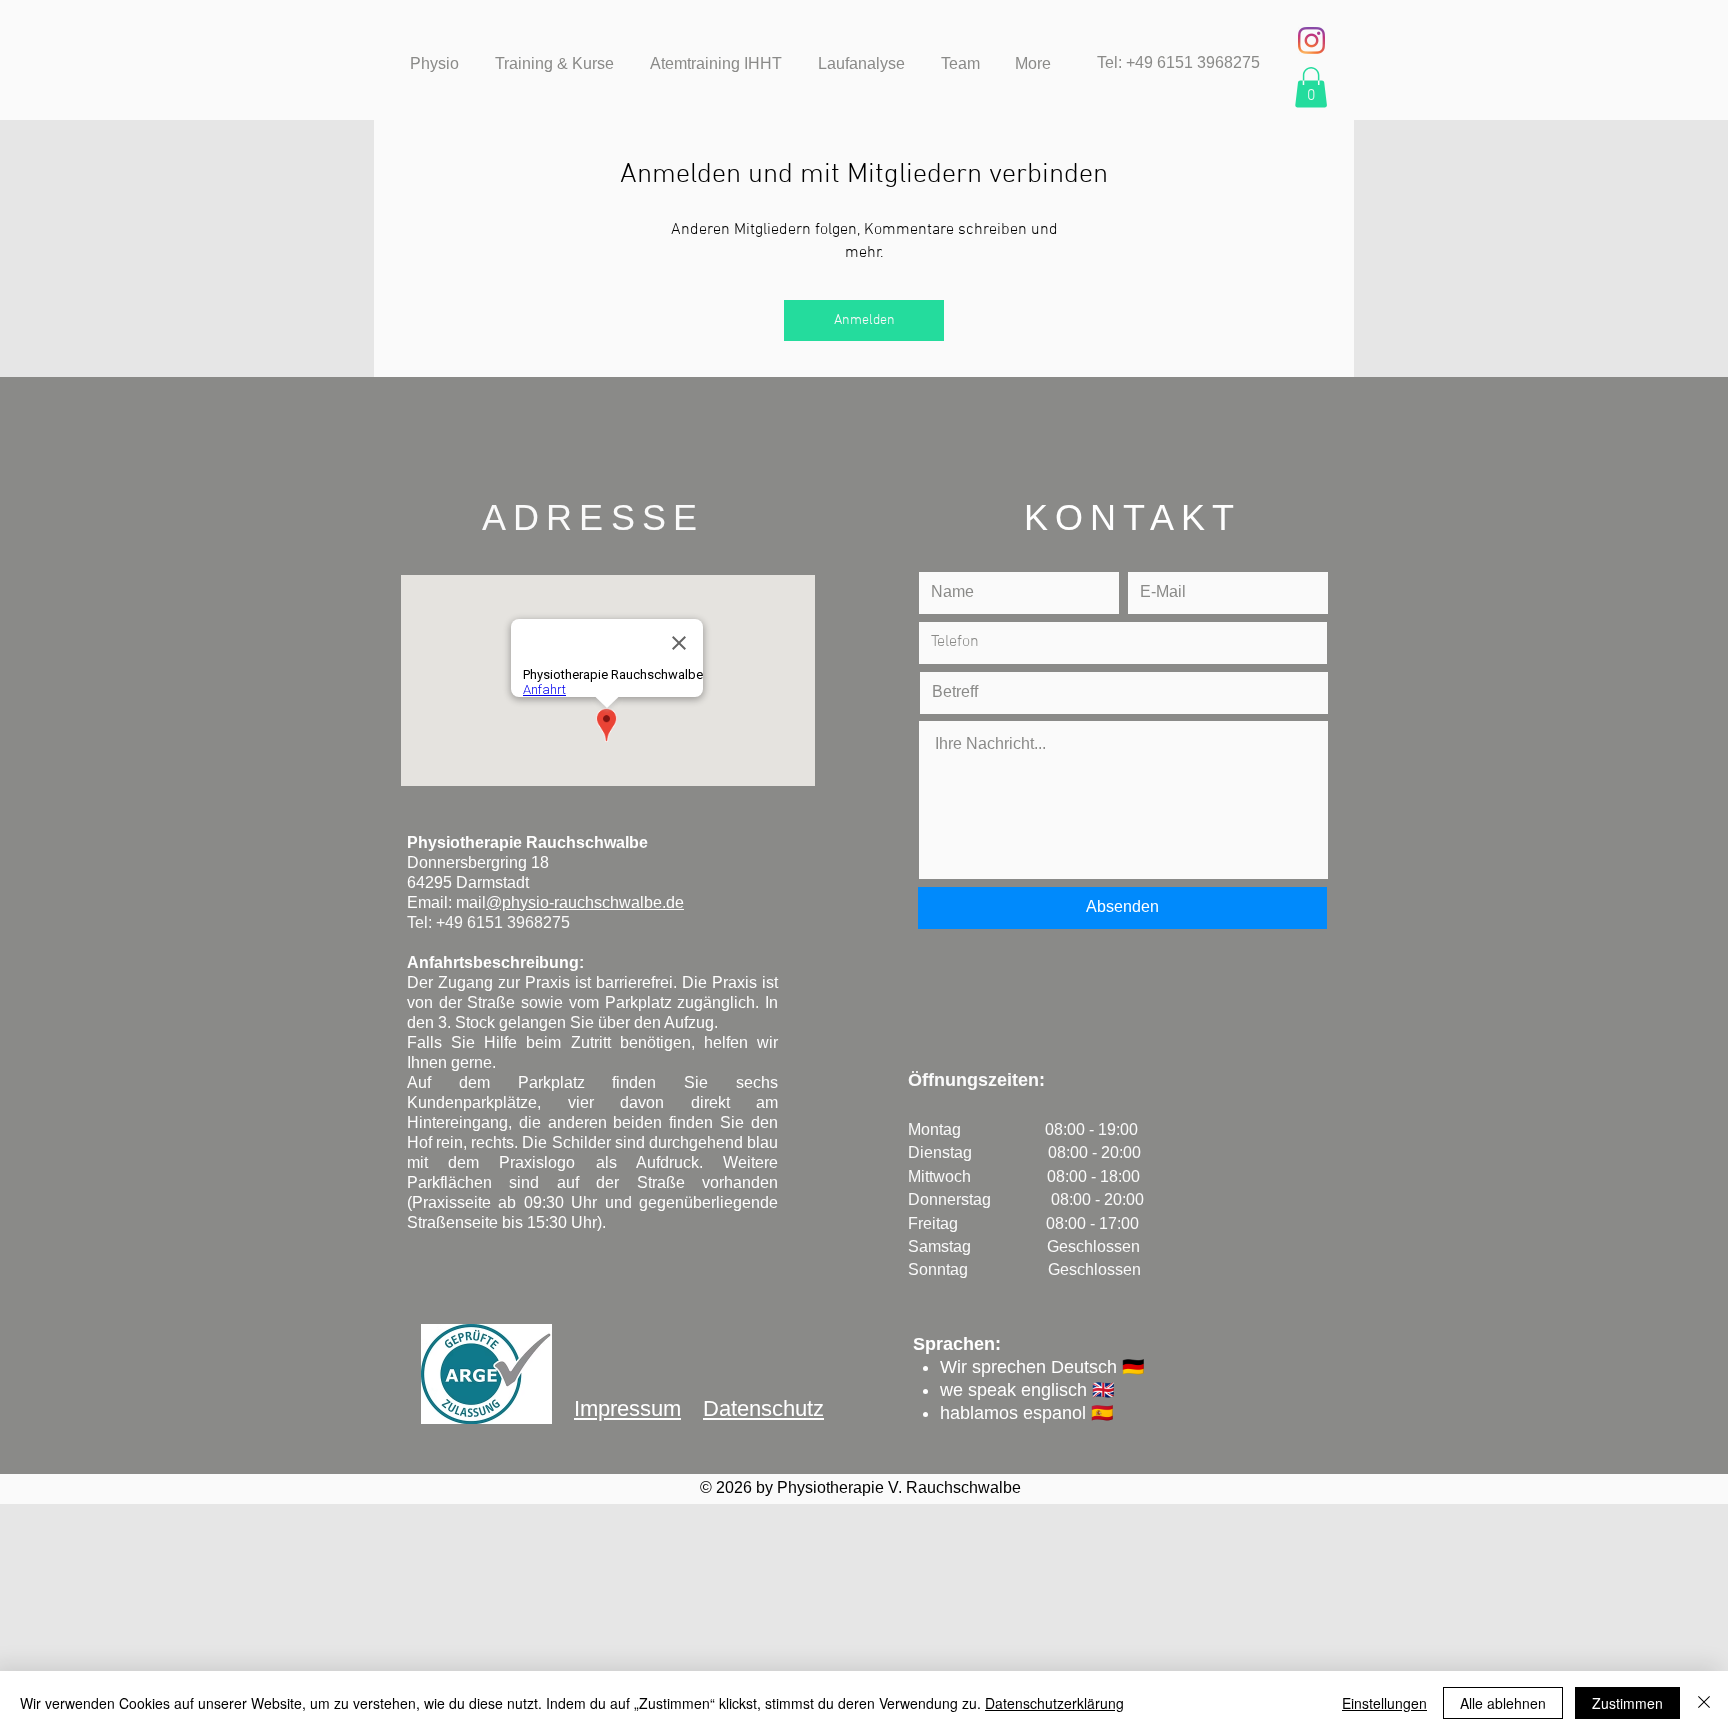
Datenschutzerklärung (1054, 1703)
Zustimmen (1627, 1703)
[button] (1311, 87)
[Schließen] (1704, 1703)
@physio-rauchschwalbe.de (585, 902)
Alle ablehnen (1503, 1703)
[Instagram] (1311, 40)
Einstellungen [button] (1384, 1703)
